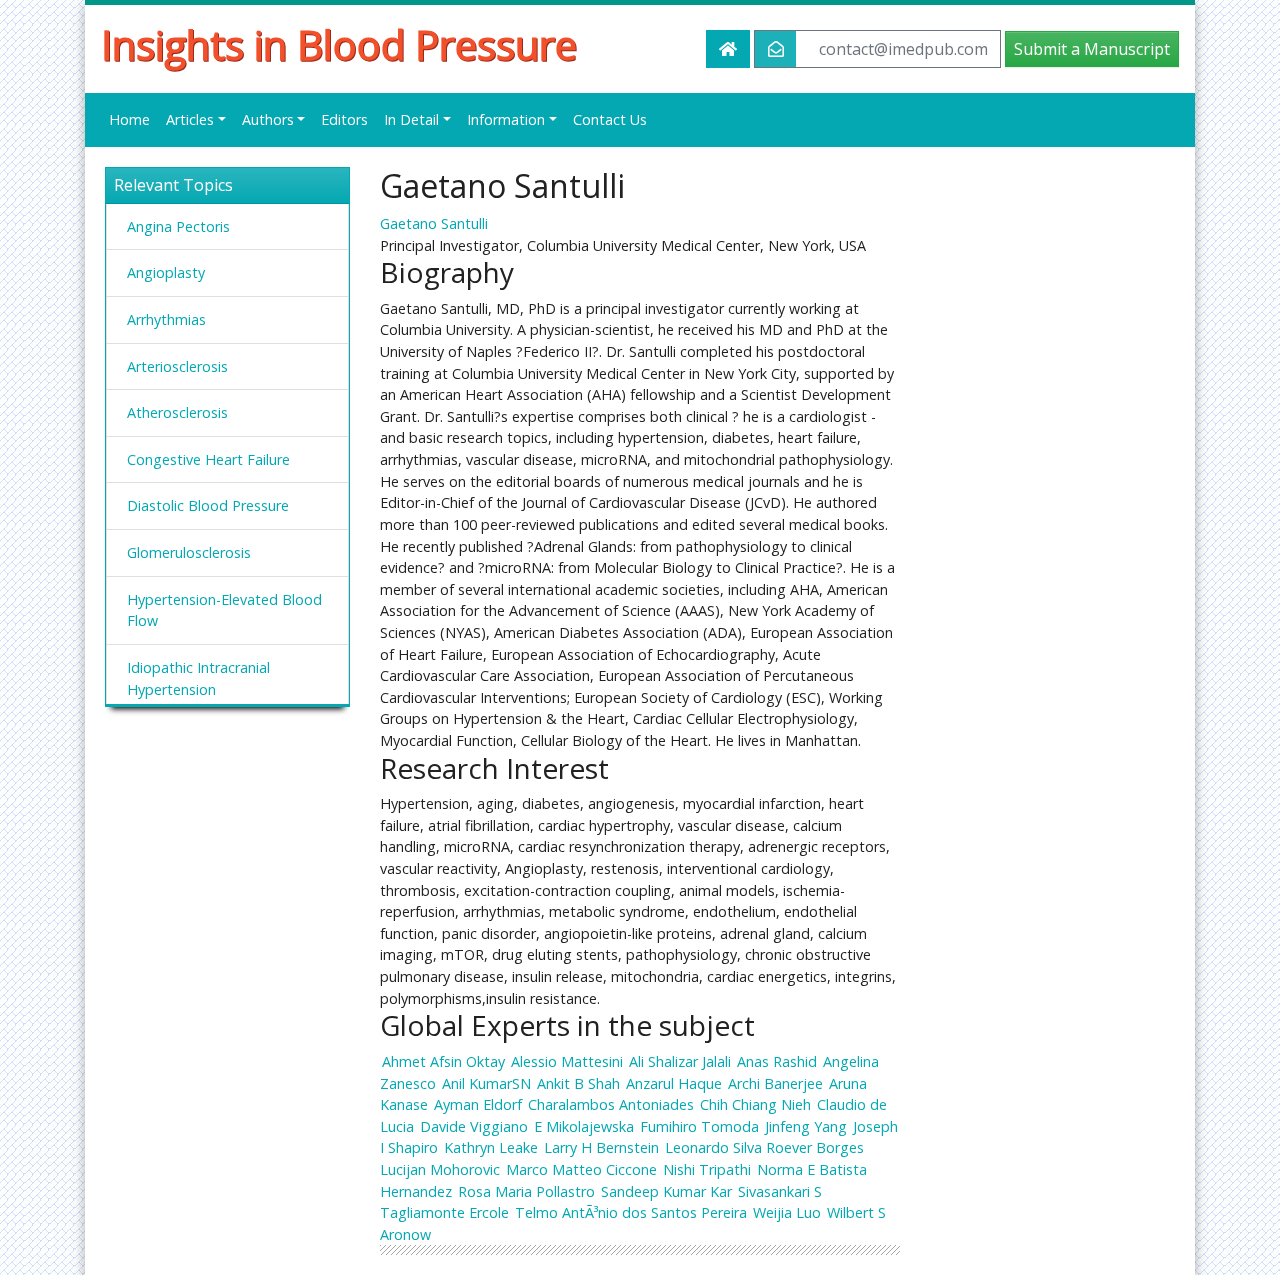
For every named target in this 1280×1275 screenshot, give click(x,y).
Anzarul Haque (674, 1083)
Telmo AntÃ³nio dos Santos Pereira (631, 1212)
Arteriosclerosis (177, 366)
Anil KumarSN (486, 1083)
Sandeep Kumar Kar (666, 1191)
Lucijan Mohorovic (440, 1169)
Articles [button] (190, 119)
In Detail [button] (411, 119)
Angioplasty (166, 272)
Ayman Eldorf (478, 1104)
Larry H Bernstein (601, 1147)
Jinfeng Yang (806, 1126)
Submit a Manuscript (1092, 49)
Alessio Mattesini (567, 1061)
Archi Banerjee (775, 1083)
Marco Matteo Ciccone (581, 1169)
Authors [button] (268, 119)
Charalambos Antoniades (611, 1104)
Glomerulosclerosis (189, 552)
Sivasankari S (780, 1191)
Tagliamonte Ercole (444, 1212)
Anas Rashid (777, 1061)
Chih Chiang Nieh (755, 1104)
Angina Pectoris (178, 226)
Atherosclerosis (177, 412)
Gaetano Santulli (434, 223)
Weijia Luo (787, 1212)
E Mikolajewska (584, 1126)
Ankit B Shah (578, 1083)
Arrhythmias (166, 319)
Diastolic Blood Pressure (208, 505)
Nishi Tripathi (707, 1169)
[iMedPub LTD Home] (728, 49)
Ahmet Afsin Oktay (443, 1061)
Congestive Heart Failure (208, 459)
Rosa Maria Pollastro (526, 1191)
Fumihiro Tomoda (699, 1126)
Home (129, 119)
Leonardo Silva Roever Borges (764, 1147)
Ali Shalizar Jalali (680, 1061)
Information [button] (506, 119)
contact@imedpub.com (903, 49)
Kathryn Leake (491, 1147)
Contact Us (610, 119)
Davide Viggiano (474, 1126)
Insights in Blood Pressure (339, 45)
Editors (344, 119)
